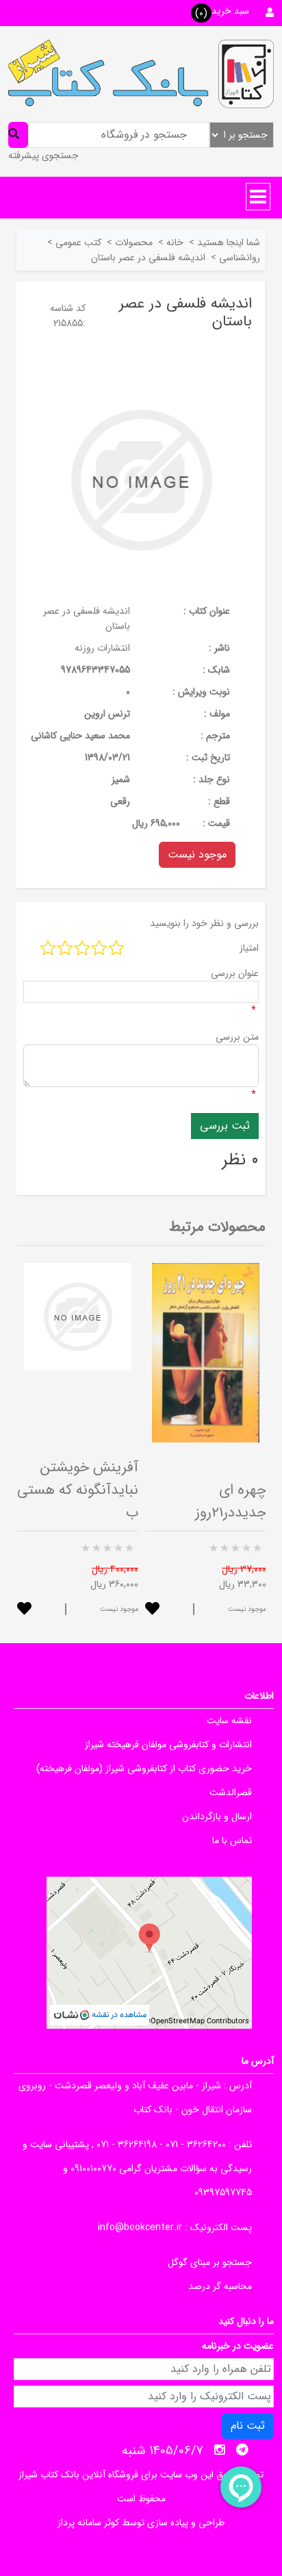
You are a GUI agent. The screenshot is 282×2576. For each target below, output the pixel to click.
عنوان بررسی (235, 973)
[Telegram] (242, 2450)
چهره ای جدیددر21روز (231, 1501)
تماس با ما (232, 1840)
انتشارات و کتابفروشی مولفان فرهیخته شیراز (168, 1745)
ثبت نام (248, 2426)
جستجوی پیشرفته (43, 155)
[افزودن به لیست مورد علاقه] (24, 1610)
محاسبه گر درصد (220, 2286)
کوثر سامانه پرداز (88, 2523)
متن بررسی (237, 1037)
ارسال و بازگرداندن (217, 1816)
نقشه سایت (229, 1721)
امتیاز (249, 948)
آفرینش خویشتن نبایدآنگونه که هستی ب (78, 1490)
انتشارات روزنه (102, 648)
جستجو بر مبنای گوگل (210, 2262)
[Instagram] (220, 2450)
